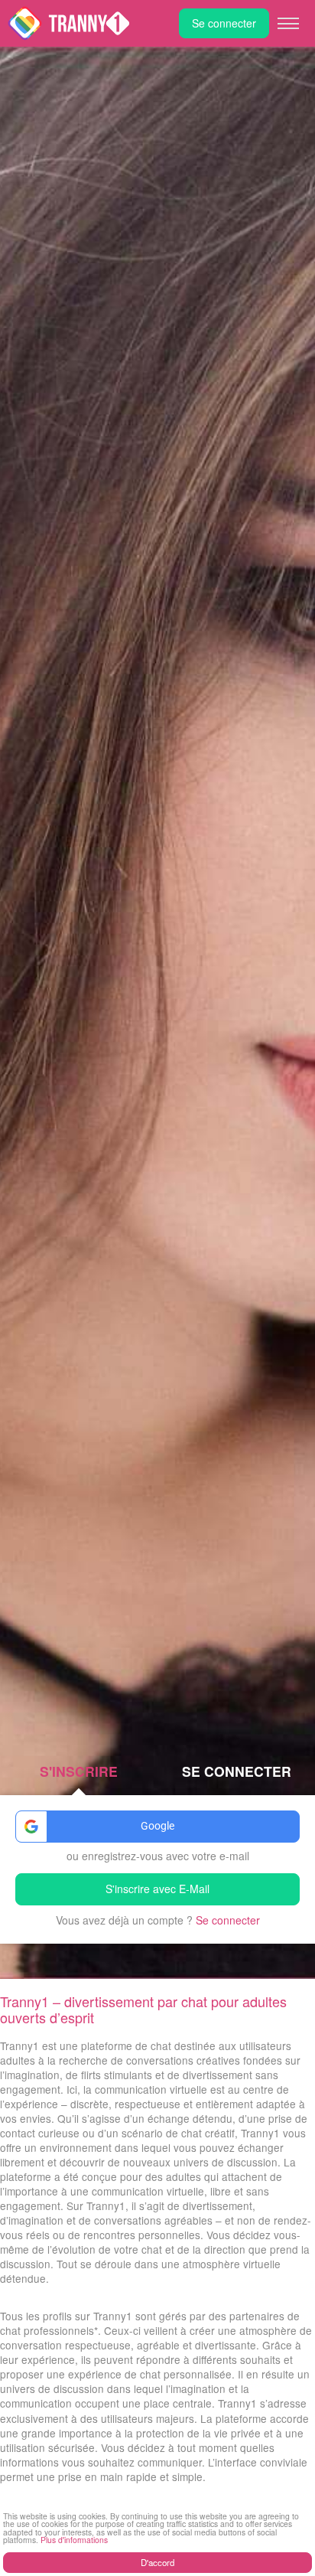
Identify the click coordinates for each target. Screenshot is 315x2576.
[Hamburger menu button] (288, 24)
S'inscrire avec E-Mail (157, 1889)
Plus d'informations (74, 2540)
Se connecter (224, 23)
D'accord (157, 2562)
